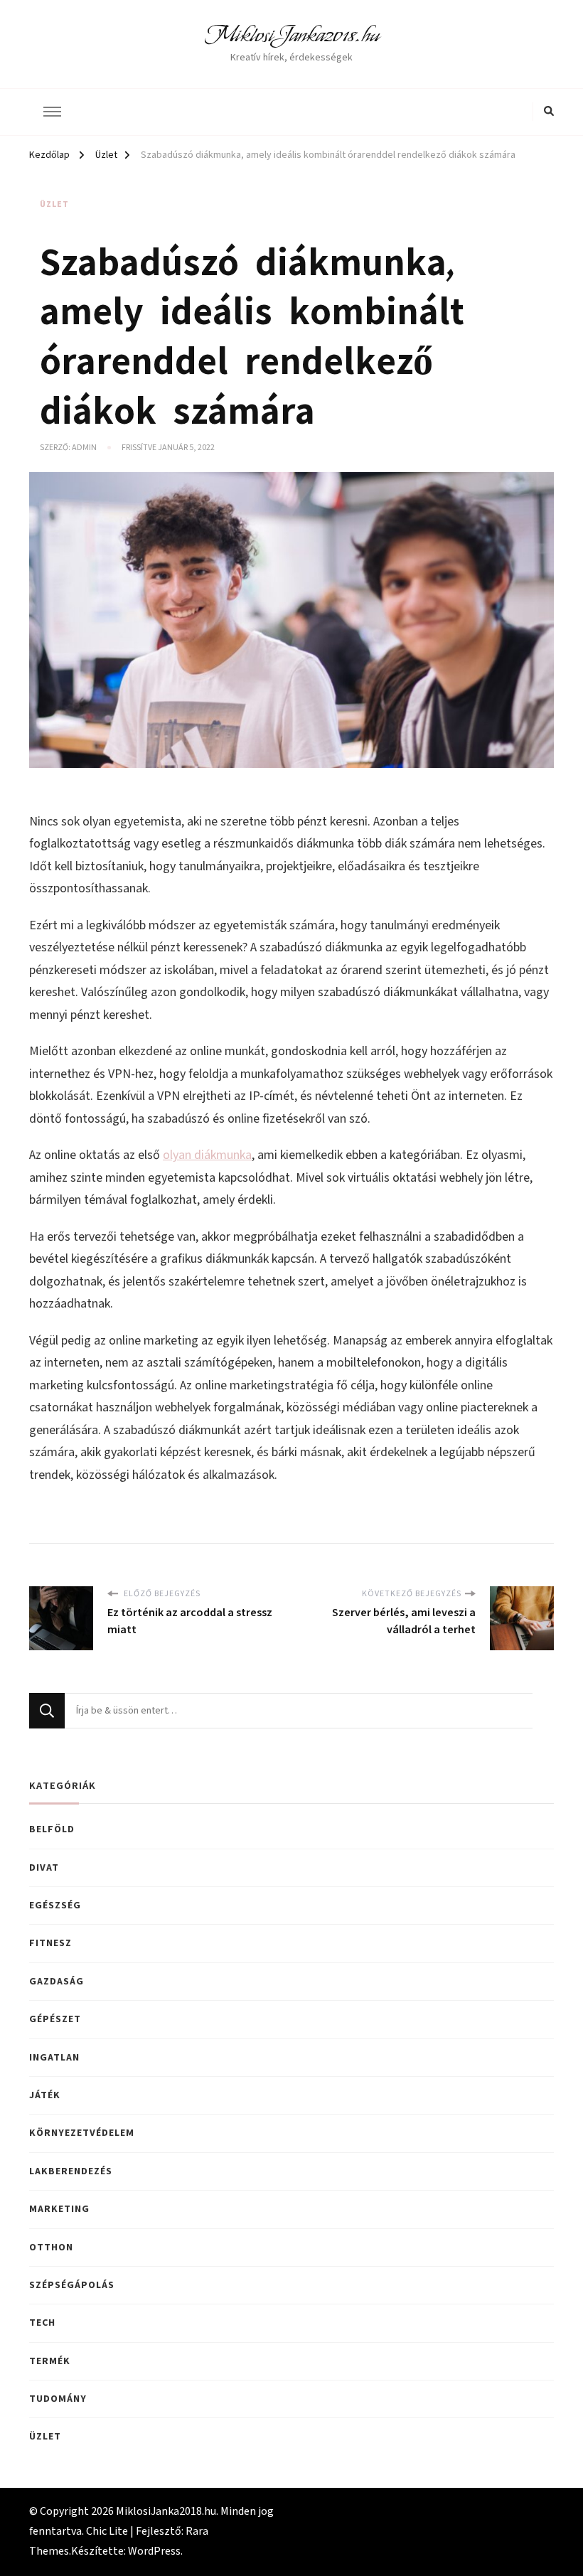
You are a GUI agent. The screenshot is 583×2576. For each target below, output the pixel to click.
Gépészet (55, 2019)
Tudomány (58, 2399)
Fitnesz (50, 1943)
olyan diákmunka (207, 1155)
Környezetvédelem (82, 2133)
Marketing (59, 2209)
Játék (45, 2095)
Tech (42, 2323)
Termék (50, 2361)
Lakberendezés (71, 2171)
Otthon (51, 2248)
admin (84, 448)
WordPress (154, 2551)
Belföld (52, 1829)
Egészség (55, 1906)
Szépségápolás (72, 2285)
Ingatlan (54, 2058)
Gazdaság (57, 1982)
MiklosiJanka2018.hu (292, 35)
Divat (44, 1868)
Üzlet (54, 204)
